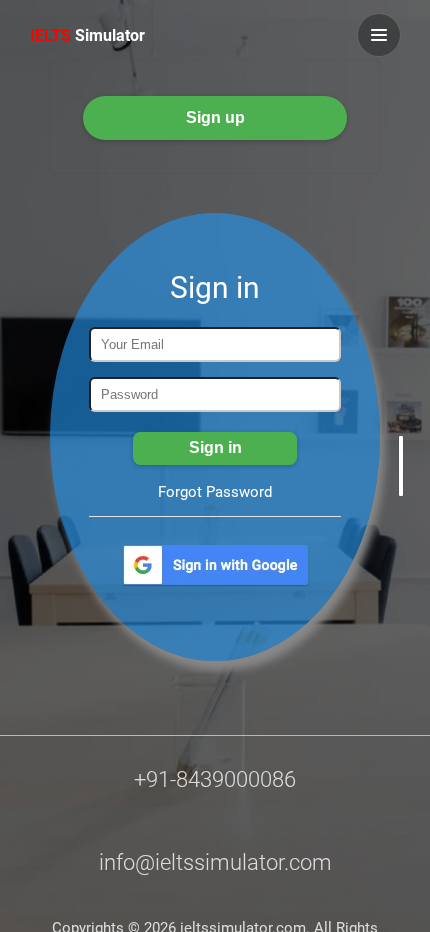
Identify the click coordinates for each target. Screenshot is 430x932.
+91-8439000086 (215, 779)
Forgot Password (215, 492)
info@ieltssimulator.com (215, 862)
